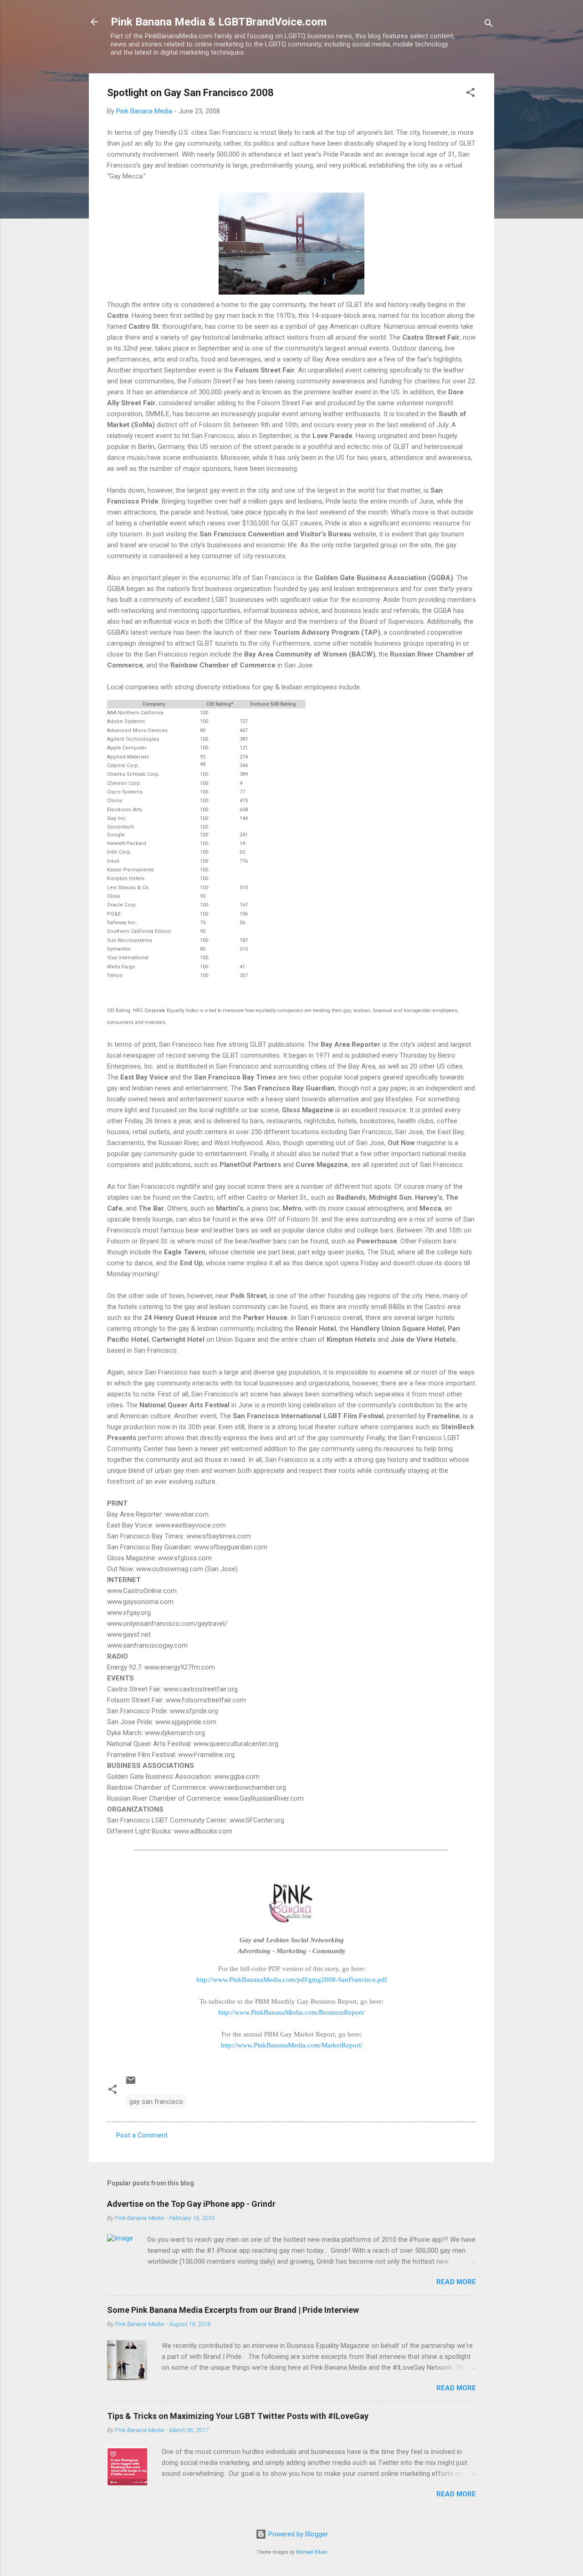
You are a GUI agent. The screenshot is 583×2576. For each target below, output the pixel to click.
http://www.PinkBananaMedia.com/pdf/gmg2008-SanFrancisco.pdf (292, 1980)
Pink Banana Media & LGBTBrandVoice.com (219, 22)
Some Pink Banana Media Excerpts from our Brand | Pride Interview (233, 2310)
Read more (456, 2282)
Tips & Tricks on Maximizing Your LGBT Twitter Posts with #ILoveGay (238, 2416)
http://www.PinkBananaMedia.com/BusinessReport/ (291, 2012)
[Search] (489, 25)
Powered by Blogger (297, 2534)
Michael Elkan (312, 2552)
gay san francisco (156, 2102)
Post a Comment (142, 2135)
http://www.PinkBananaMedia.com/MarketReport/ (292, 2045)
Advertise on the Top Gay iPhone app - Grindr (191, 2204)
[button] (470, 94)
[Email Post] (131, 2083)
